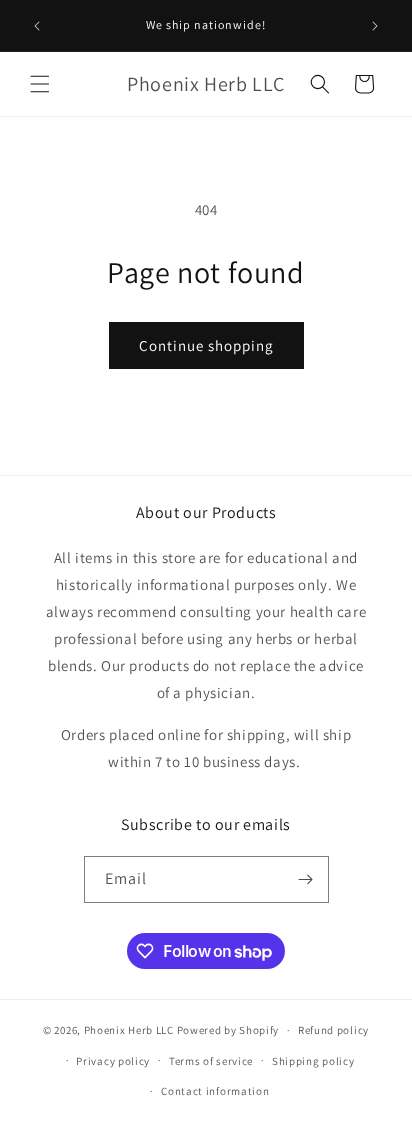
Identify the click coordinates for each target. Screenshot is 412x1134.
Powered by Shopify (228, 1030)
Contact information (215, 1091)
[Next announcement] (375, 26)
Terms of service (211, 1061)
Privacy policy (113, 1061)
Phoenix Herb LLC (129, 1030)
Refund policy (333, 1030)
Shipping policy (313, 1061)
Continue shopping (206, 345)
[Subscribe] (306, 879)
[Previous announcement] (37, 26)
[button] (40, 84)
